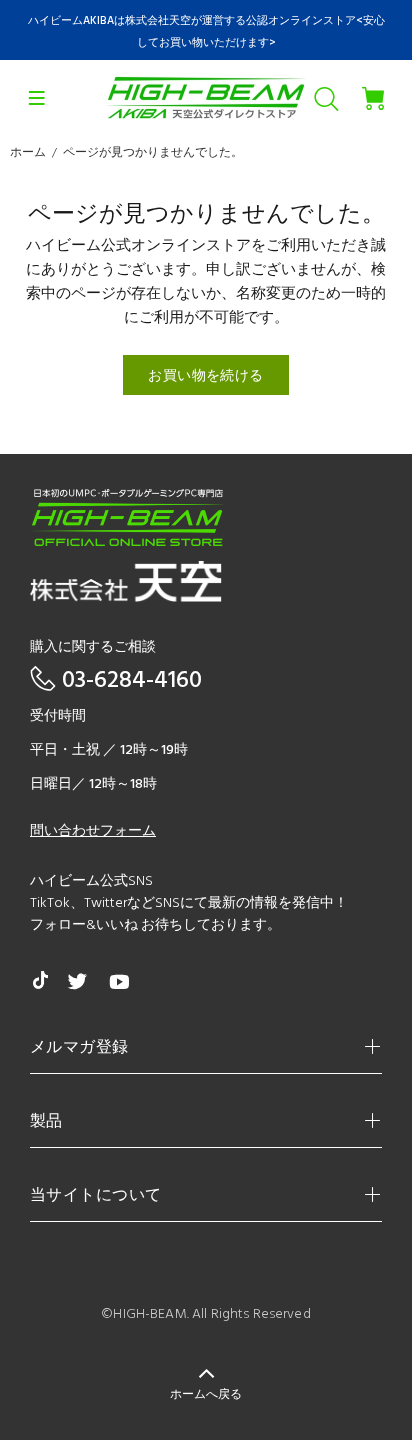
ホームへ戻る (206, 1395)
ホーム (28, 153)
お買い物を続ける (205, 376)
